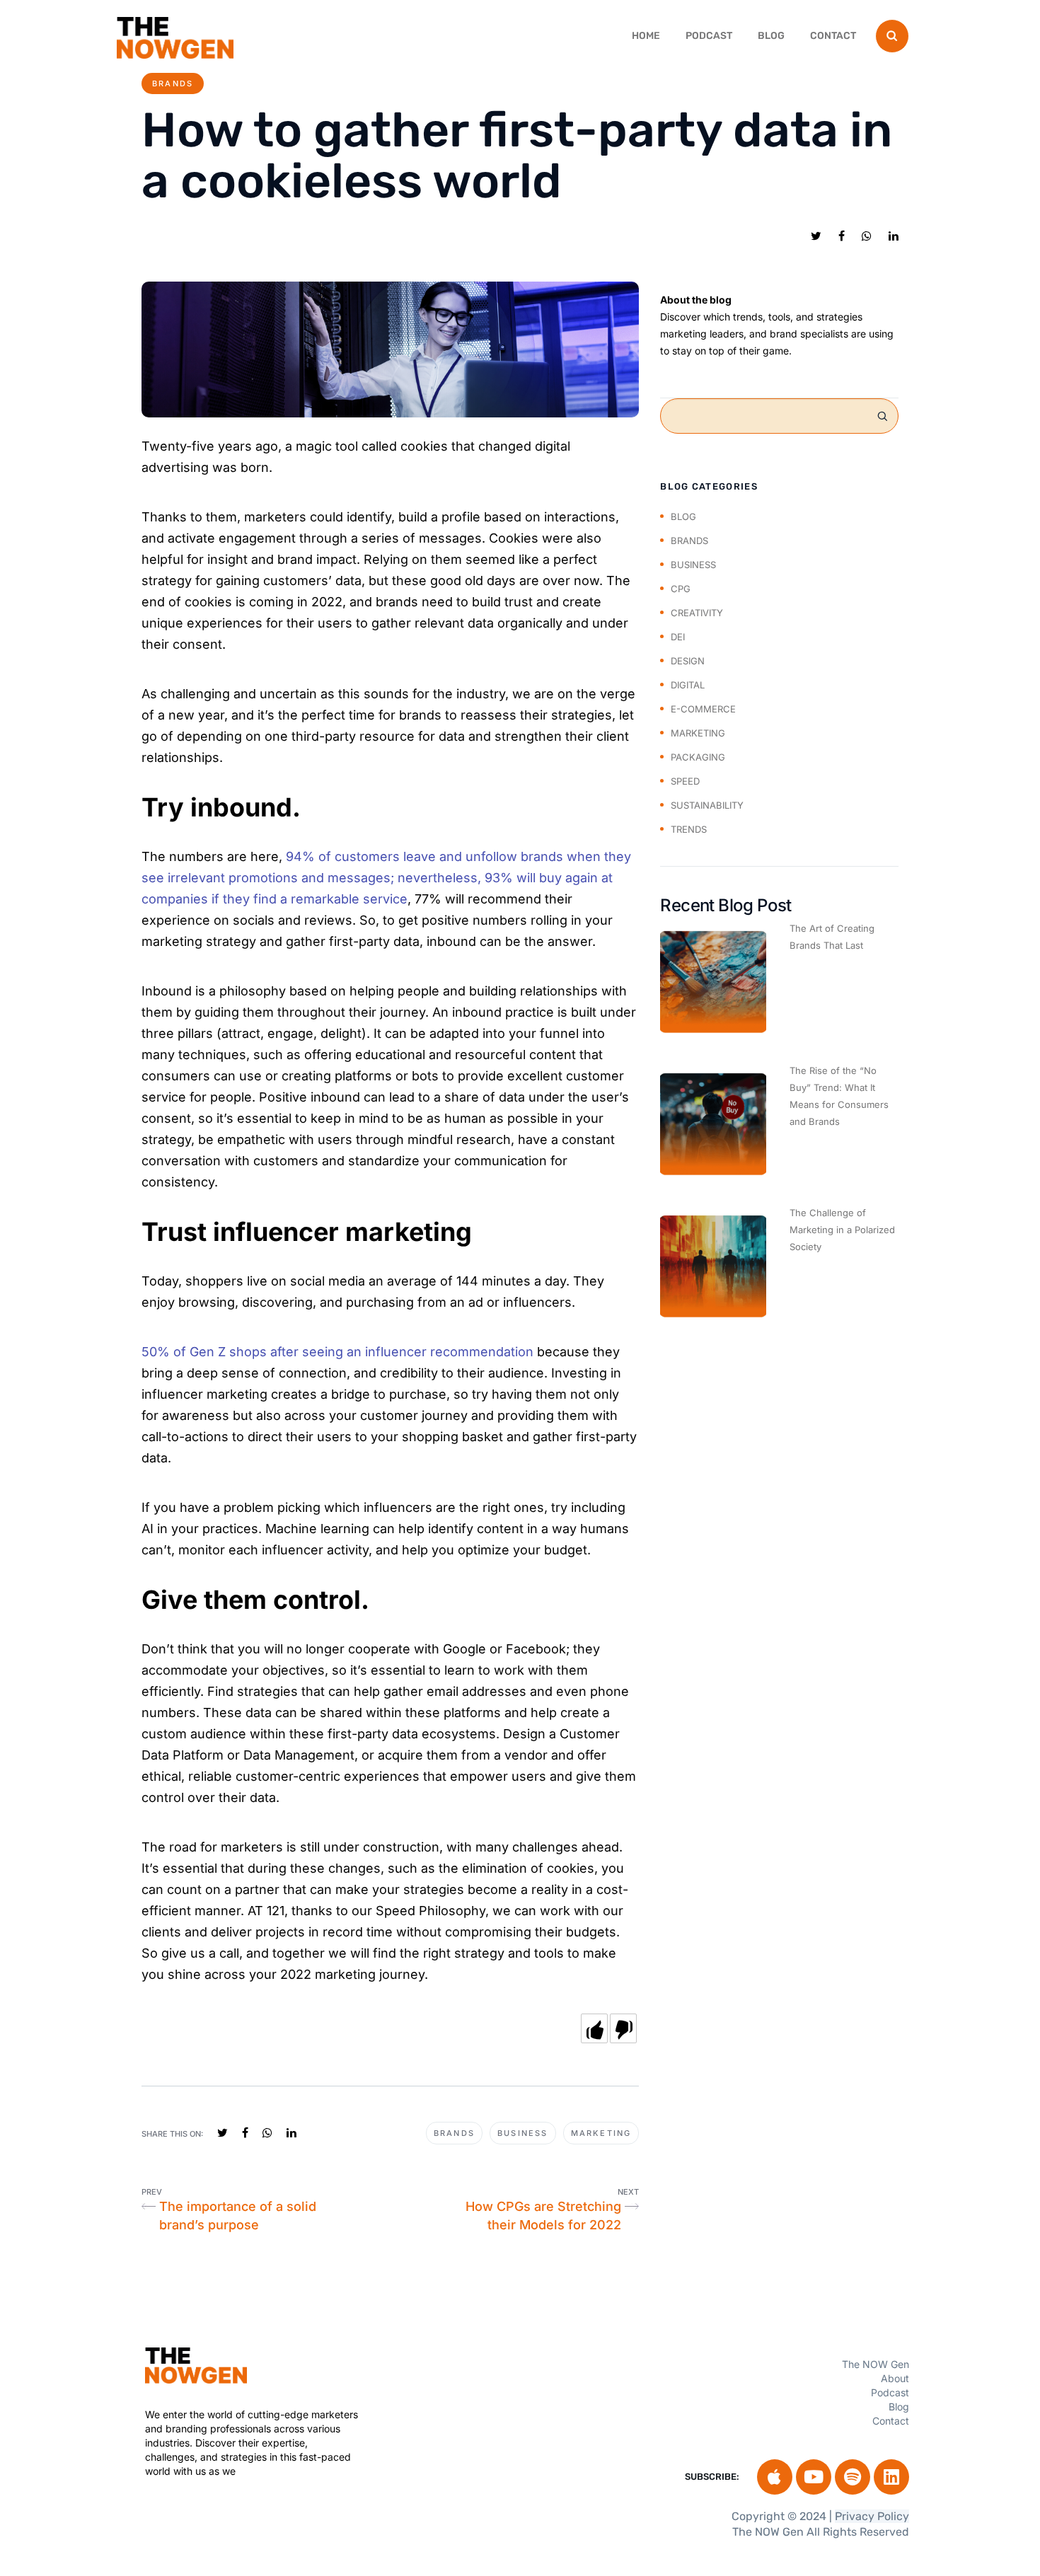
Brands (173, 83)
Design (688, 661)
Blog (771, 36)
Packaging (698, 757)
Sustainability (707, 805)
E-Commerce (703, 709)
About (895, 2378)
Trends (689, 829)
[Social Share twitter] (816, 236)
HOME (646, 36)
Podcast (709, 36)
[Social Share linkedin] (894, 236)
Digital (688, 685)
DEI (678, 637)
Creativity (697, 613)
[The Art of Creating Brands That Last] (713, 982)
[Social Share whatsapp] (867, 236)
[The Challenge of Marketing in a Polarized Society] (713, 1266)
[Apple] (775, 2477)
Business (523, 2133)
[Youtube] (814, 2477)
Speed (685, 781)
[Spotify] (853, 2477)
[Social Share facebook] (842, 236)
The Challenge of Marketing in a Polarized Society (842, 1230)
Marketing (601, 2133)
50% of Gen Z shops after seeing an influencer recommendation (337, 1352)
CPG (681, 589)
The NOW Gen (876, 2364)
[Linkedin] (891, 2477)
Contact (833, 36)
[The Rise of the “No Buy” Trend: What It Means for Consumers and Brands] (713, 1124)
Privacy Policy (872, 2516)
